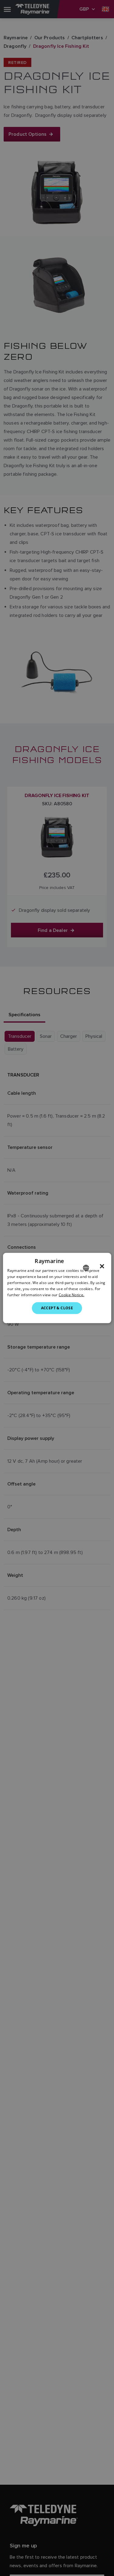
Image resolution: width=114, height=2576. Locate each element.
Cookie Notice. (71, 1295)
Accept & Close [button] (57, 1308)
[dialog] (57, 1288)
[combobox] (86, 1268)
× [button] (102, 1266)
